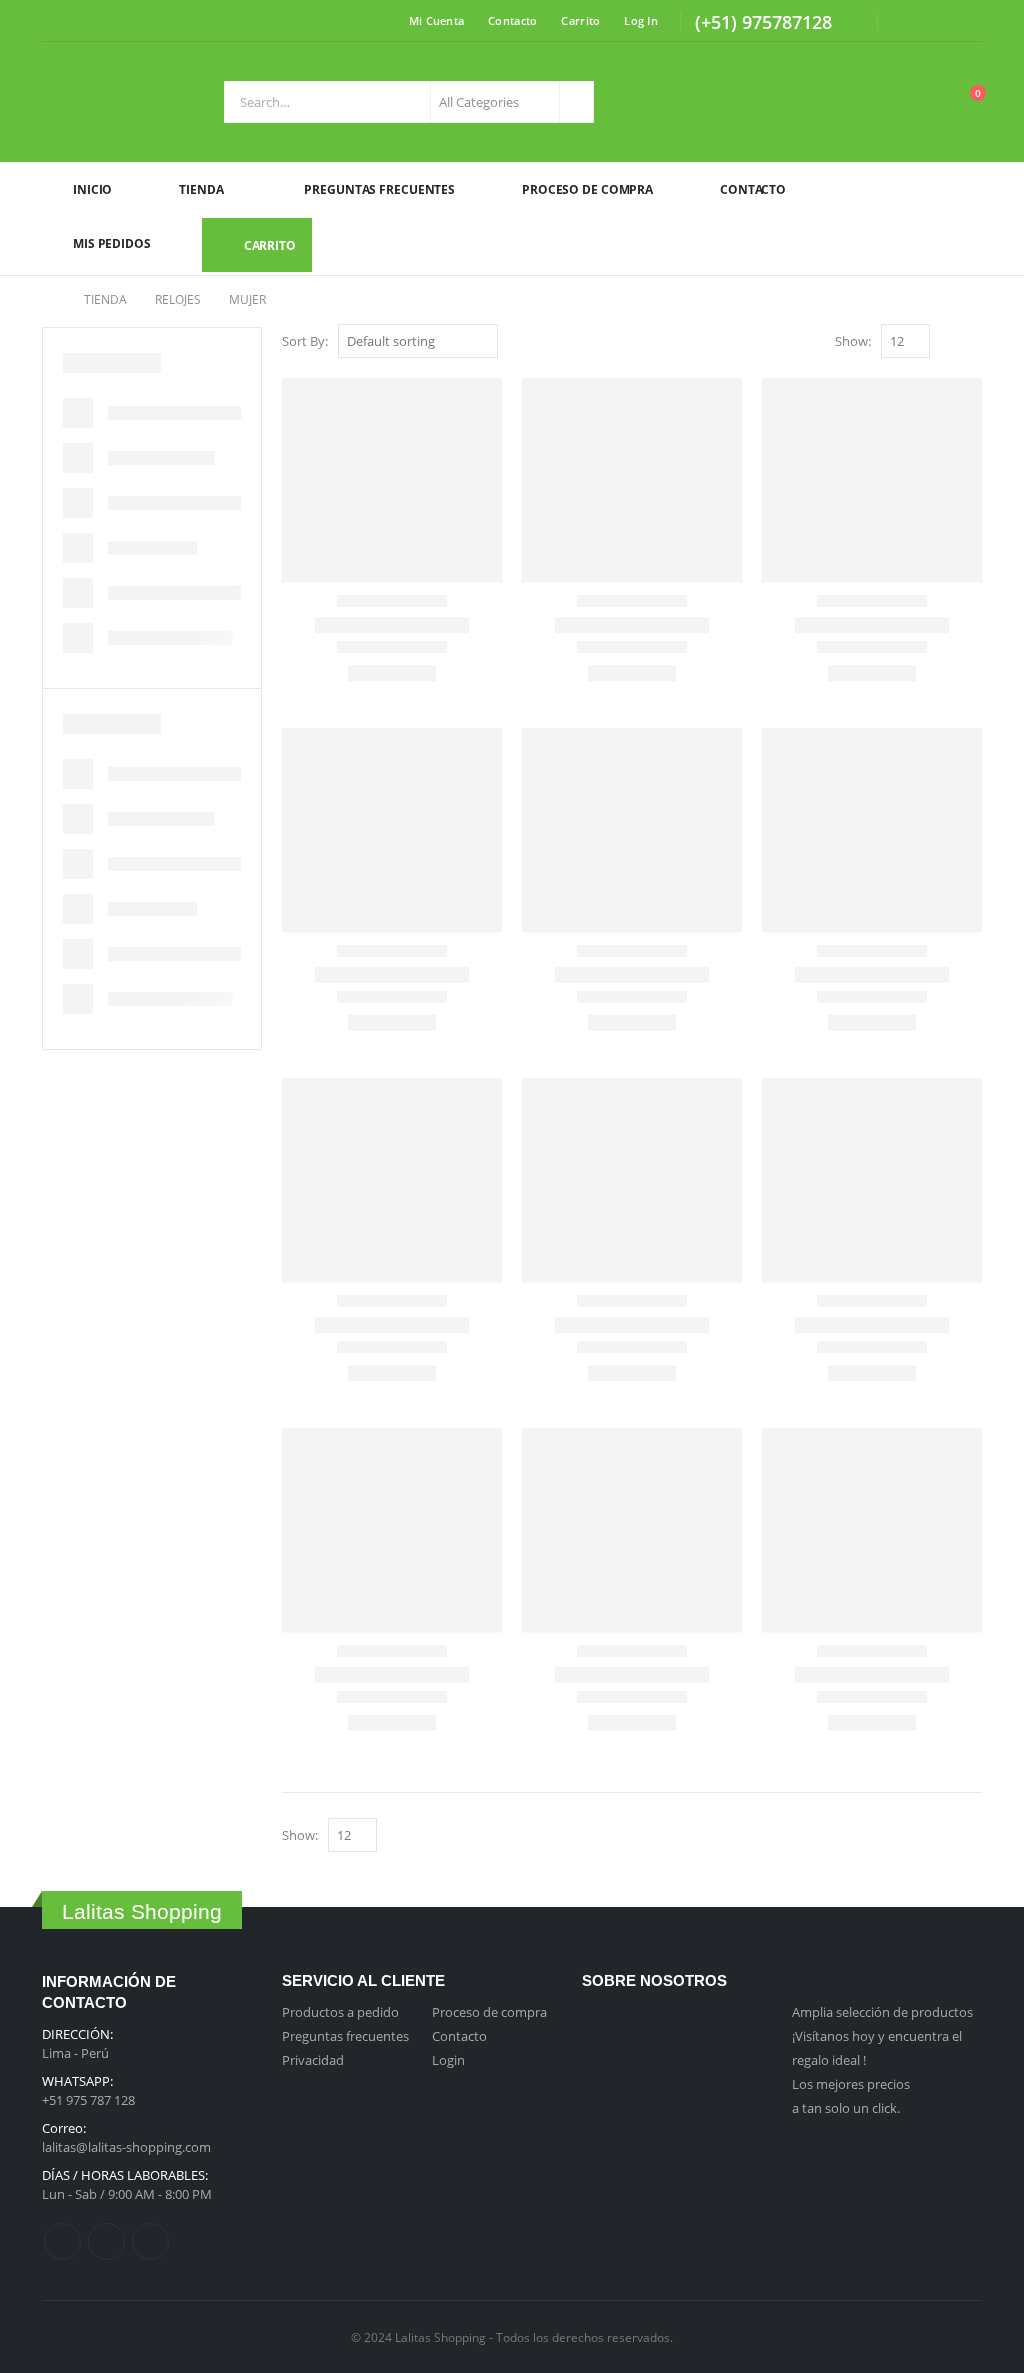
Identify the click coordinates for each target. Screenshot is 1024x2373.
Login (448, 2060)
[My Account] (917, 102)
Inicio (92, 189)
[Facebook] (906, 21)
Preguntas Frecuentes (379, 189)
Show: (853, 341)
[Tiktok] (968, 21)
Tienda (201, 189)
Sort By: (305, 341)
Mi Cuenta (436, 20)
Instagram (106, 2241)
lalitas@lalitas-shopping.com (126, 2147)
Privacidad (313, 2060)
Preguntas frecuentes (345, 2036)
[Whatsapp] (843, 24)
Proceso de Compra (587, 189)
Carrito (580, 20)
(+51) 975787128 (763, 22)
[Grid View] (949, 342)
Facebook (62, 2241)
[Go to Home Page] (49, 300)
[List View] (972, 342)
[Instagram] (937, 21)
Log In (641, 20)
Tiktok (150, 2241)
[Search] (575, 102)
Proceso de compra (489, 2012)
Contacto (512, 20)
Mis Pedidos (112, 243)
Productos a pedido (340, 2012)
